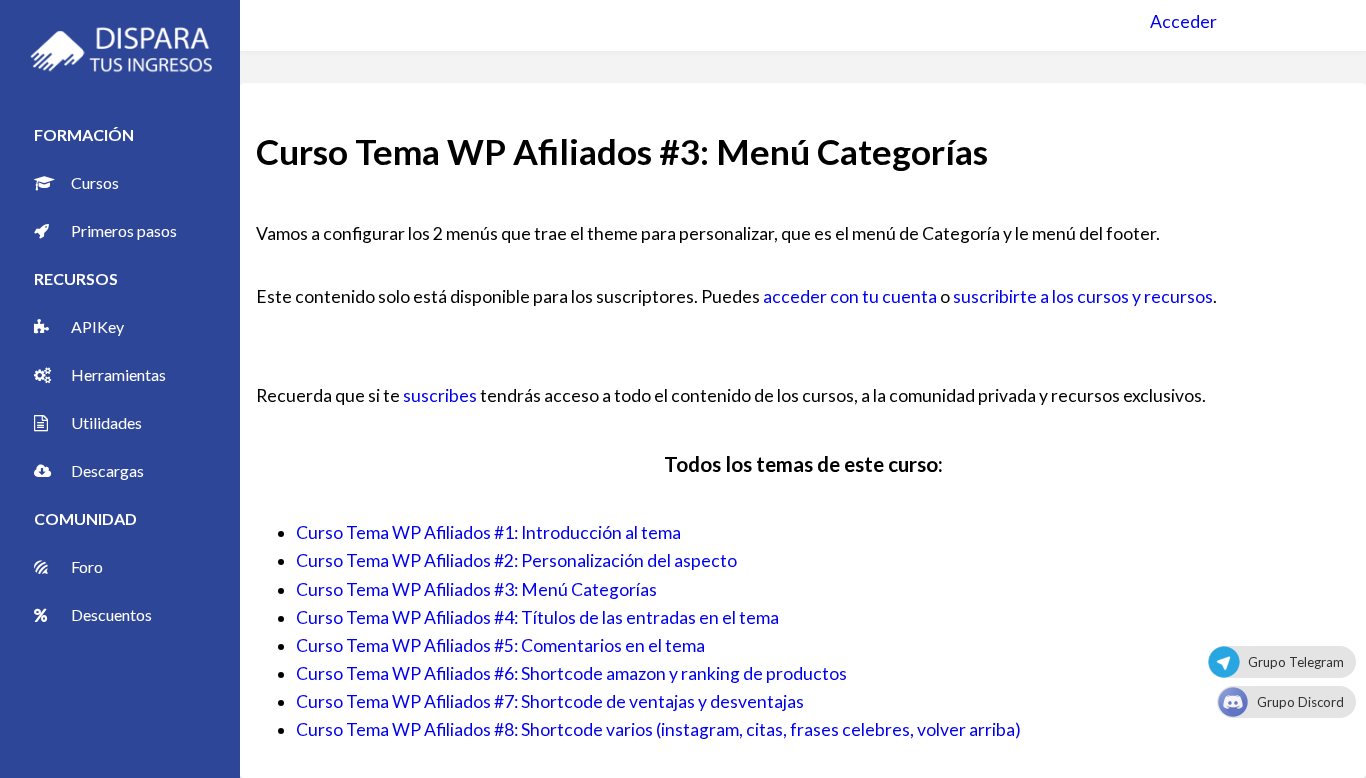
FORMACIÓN (84, 134)
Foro (87, 566)
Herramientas (118, 374)
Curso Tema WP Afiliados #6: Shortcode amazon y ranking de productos (571, 673)
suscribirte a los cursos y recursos (1083, 296)
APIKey (97, 326)
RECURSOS (76, 278)
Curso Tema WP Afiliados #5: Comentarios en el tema (500, 645)
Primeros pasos (124, 230)
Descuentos (111, 614)
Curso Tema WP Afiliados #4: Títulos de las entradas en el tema (537, 617)
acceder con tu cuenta (850, 296)
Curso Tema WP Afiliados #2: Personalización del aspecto (516, 560)
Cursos (95, 182)
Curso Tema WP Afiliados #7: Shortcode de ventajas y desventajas (550, 701)
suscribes (440, 395)
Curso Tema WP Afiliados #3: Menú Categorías (476, 589)
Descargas (107, 470)
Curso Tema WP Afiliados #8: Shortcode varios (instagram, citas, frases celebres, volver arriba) (658, 729)
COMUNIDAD (85, 518)
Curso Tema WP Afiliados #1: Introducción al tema (488, 532)
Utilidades (106, 422)
